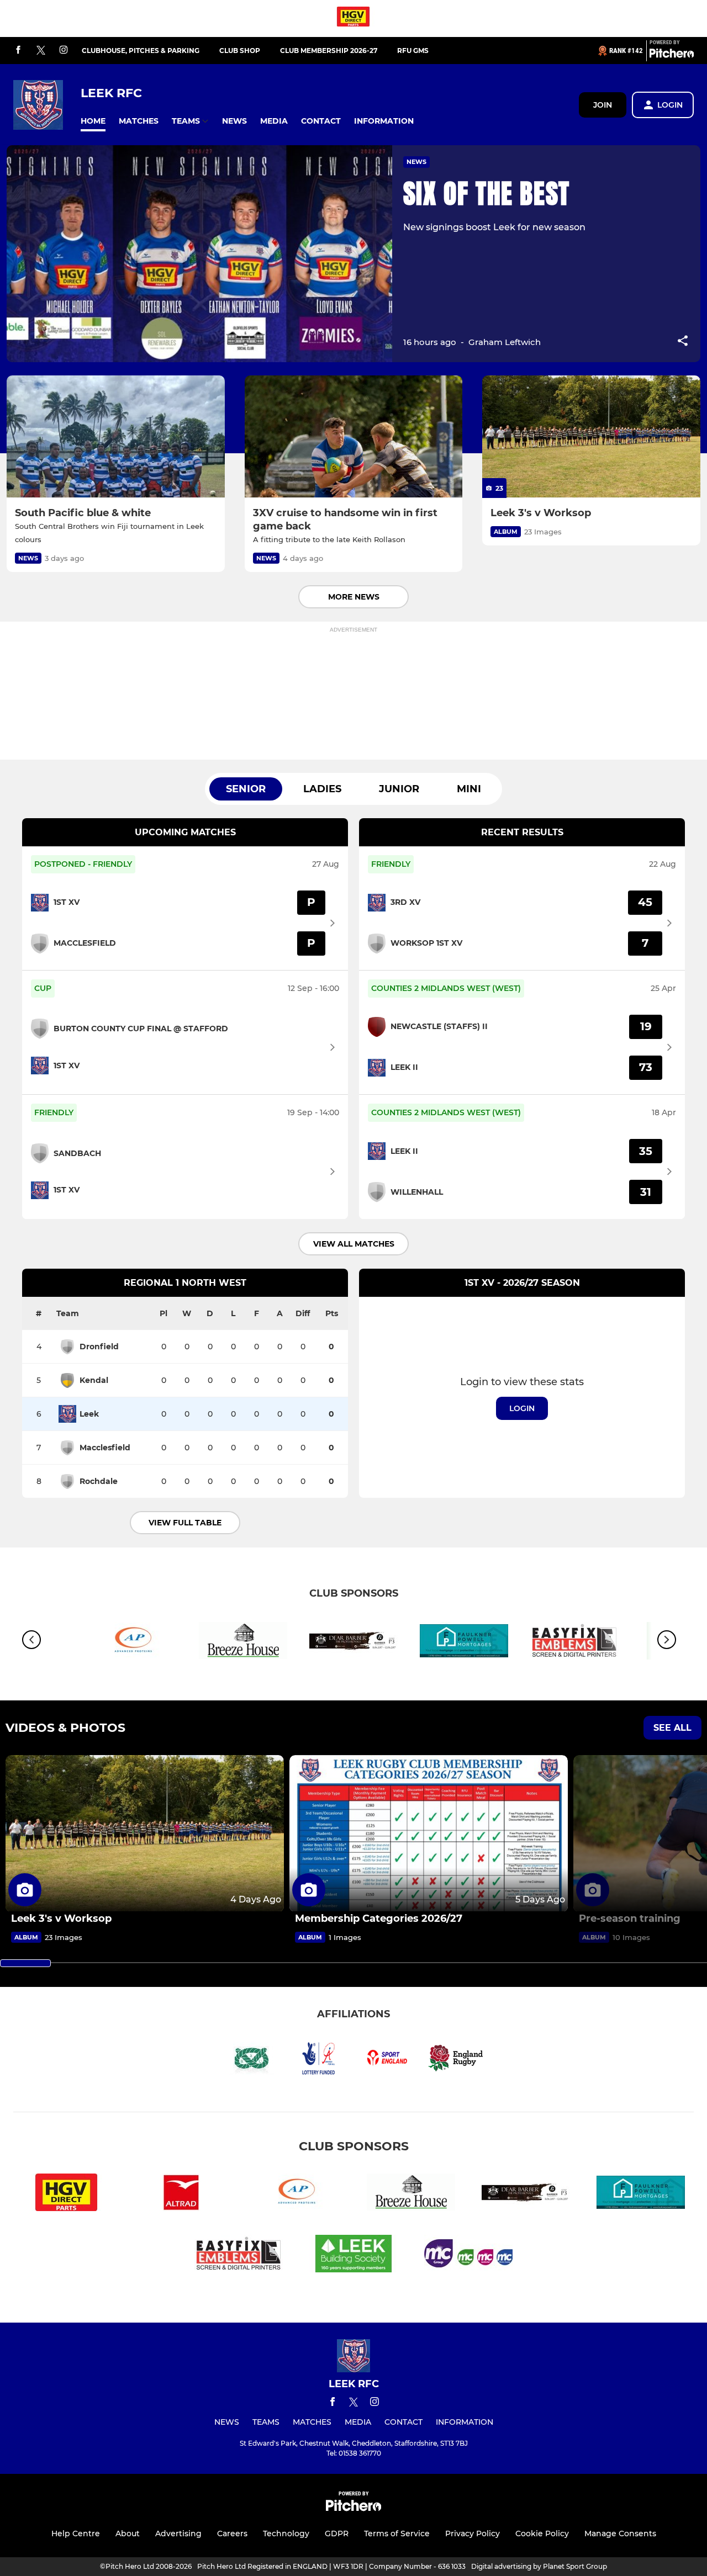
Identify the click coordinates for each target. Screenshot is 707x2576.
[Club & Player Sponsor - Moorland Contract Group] (468, 2256)
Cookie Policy (542, 2533)
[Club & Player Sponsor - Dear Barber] (353, 1643)
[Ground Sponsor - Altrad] (181, 2194)
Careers (232, 2533)
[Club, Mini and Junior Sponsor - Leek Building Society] (353, 2256)
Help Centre (76, 2533)
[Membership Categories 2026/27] (429, 1833)
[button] (93, 121)
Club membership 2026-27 (329, 51)
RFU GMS (413, 51)
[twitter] (41, 51)
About (128, 2533)
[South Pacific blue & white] (116, 437)
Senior (246, 789)
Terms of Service (397, 2533)
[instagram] (64, 51)
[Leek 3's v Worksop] (591, 437)
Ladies (322, 789)
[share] (683, 342)
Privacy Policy (473, 2533)
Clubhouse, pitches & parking (141, 51)
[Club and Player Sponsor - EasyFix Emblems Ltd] (574, 1643)
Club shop (240, 51)
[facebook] (18, 51)
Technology (286, 2533)
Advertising (178, 2533)
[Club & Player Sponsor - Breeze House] (243, 1643)
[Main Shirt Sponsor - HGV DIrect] (353, 18)
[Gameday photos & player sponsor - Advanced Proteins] (133, 1643)
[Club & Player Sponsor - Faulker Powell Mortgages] (464, 1643)
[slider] (25, 1963)
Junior (399, 789)
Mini (469, 789)
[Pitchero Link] (672, 55)
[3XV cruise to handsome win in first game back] (354, 437)
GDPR (337, 2533)
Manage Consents (620, 2533)
